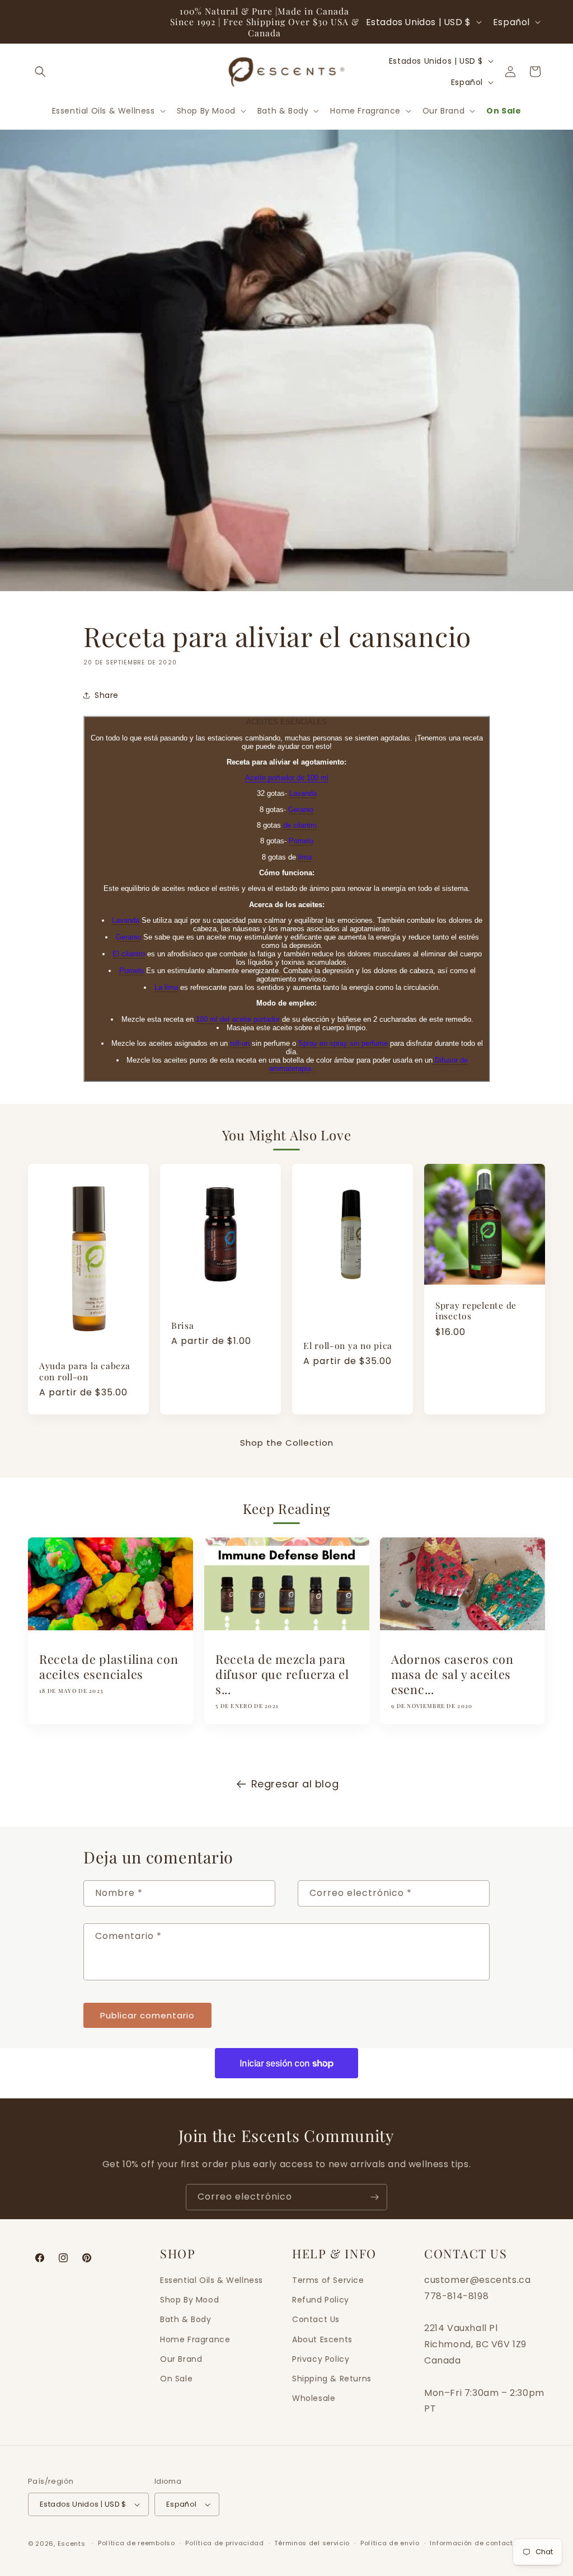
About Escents (322, 2339)
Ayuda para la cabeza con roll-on (84, 1372)
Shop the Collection (287, 1443)
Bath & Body (186, 2319)
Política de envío (390, 2543)
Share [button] (107, 695)
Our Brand (181, 2359)
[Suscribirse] (374, 2197)
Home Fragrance (195, 2339)
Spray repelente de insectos (476, 1311)
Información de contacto (473, 2543)
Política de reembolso (137, 2543)
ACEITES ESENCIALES (286, 722)
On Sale (176, 2379)
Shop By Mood (189, 2300)
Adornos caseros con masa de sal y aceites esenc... (452, 1675)
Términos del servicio (312, 2543)
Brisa (183, 1325)
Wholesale (314, 2398)
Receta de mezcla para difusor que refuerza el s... (282, 1675)
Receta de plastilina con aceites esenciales (109, 1667)
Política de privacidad (224, 2543)
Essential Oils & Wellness (212, 2280)
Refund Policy (321, 2300)
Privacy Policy (321, 2359)
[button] (40, 72)
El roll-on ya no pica (348, 1345)
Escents (73, 2544)
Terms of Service (328, 2280)
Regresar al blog (295, 1784)
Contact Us (316, 2319)
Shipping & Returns (332, 2379)
